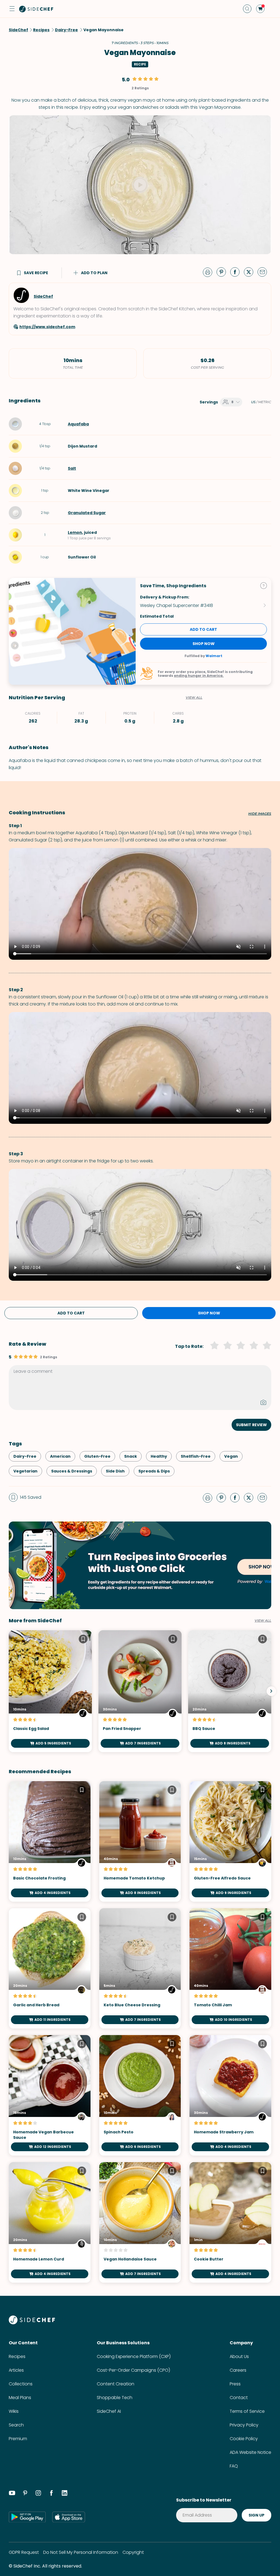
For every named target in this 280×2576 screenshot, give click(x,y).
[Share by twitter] (251, 272)
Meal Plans (20, 2398)
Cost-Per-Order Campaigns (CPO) (133, 2370)
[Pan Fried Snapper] (140, 1691)
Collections (21, 2384)
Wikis (14, 2411)
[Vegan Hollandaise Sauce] (140, 2222)
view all (263, 1621)
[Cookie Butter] (230, 2222)
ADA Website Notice (250, 2452)
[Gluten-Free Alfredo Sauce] (230, 1841)
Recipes (17, 2356)
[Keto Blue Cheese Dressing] (140, 1968)
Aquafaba (78, 424)
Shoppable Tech (115, 2398)
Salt (72, 468)
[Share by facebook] (237, 272)
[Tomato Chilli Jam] (230, 1968)
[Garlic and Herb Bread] (50, 1968)
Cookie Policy (244, 2439)
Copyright (133, 2552)
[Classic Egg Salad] (50, 1691)
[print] (209, 272)
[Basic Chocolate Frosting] (50, 1841)
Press (235, 2384)
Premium (18, 2439)
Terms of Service (247, 2411)
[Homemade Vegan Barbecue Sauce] (50, 2095)
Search (16, 2425)
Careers (238, 2370)
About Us (239, 2356)
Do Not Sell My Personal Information (81, 2552)
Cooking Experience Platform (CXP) (134, 2356)
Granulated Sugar (87, 513)
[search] (247, 9)
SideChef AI (109, 2411)
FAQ (234, 2466)
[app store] (69, 2517)
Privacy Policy (244, 2425)
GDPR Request (24, 2552)
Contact (239, 2398)
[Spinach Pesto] (140, 2095)
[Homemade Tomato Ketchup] (140, 1841)
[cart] (260, 9)
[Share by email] (264, 272)
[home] (36, 9)
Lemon (75, 532)
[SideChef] (32, 2323)
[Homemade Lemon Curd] (50, 2222)
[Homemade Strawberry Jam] (230, 2095)
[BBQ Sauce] (230, 1691)
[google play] (27, 2517)
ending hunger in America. (199, 676)
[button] (12, 9)
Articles (16, 2370)
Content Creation (116, 2384)
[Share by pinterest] (223, 272)
